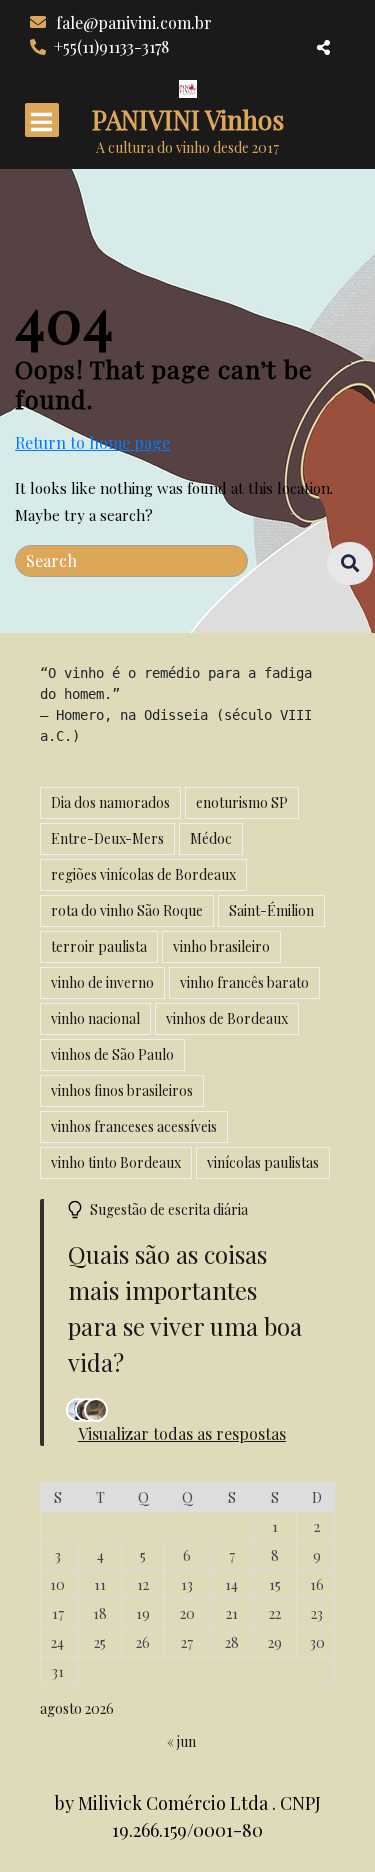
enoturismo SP (242, 802)
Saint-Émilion (271, 910)
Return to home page (92, 443)
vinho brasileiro (221, 946)
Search (340, 564)
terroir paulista (99, 946)
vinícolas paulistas (263, 1162)
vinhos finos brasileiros (122, 1090)
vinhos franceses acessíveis (134, 1126)
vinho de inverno (102, 982)
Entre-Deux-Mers (107, 838)
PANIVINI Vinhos (188, 119)
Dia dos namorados (110, 802)
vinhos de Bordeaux (227, 1018)
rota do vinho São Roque (127, 910)
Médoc (211, 838)
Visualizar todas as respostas (182, 1433)
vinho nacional (95, 1018)
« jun (181, 1741)
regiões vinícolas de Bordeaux (143, 874)
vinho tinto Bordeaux (116, 1162)
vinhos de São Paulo (112, 1054)
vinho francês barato (244, 982)
